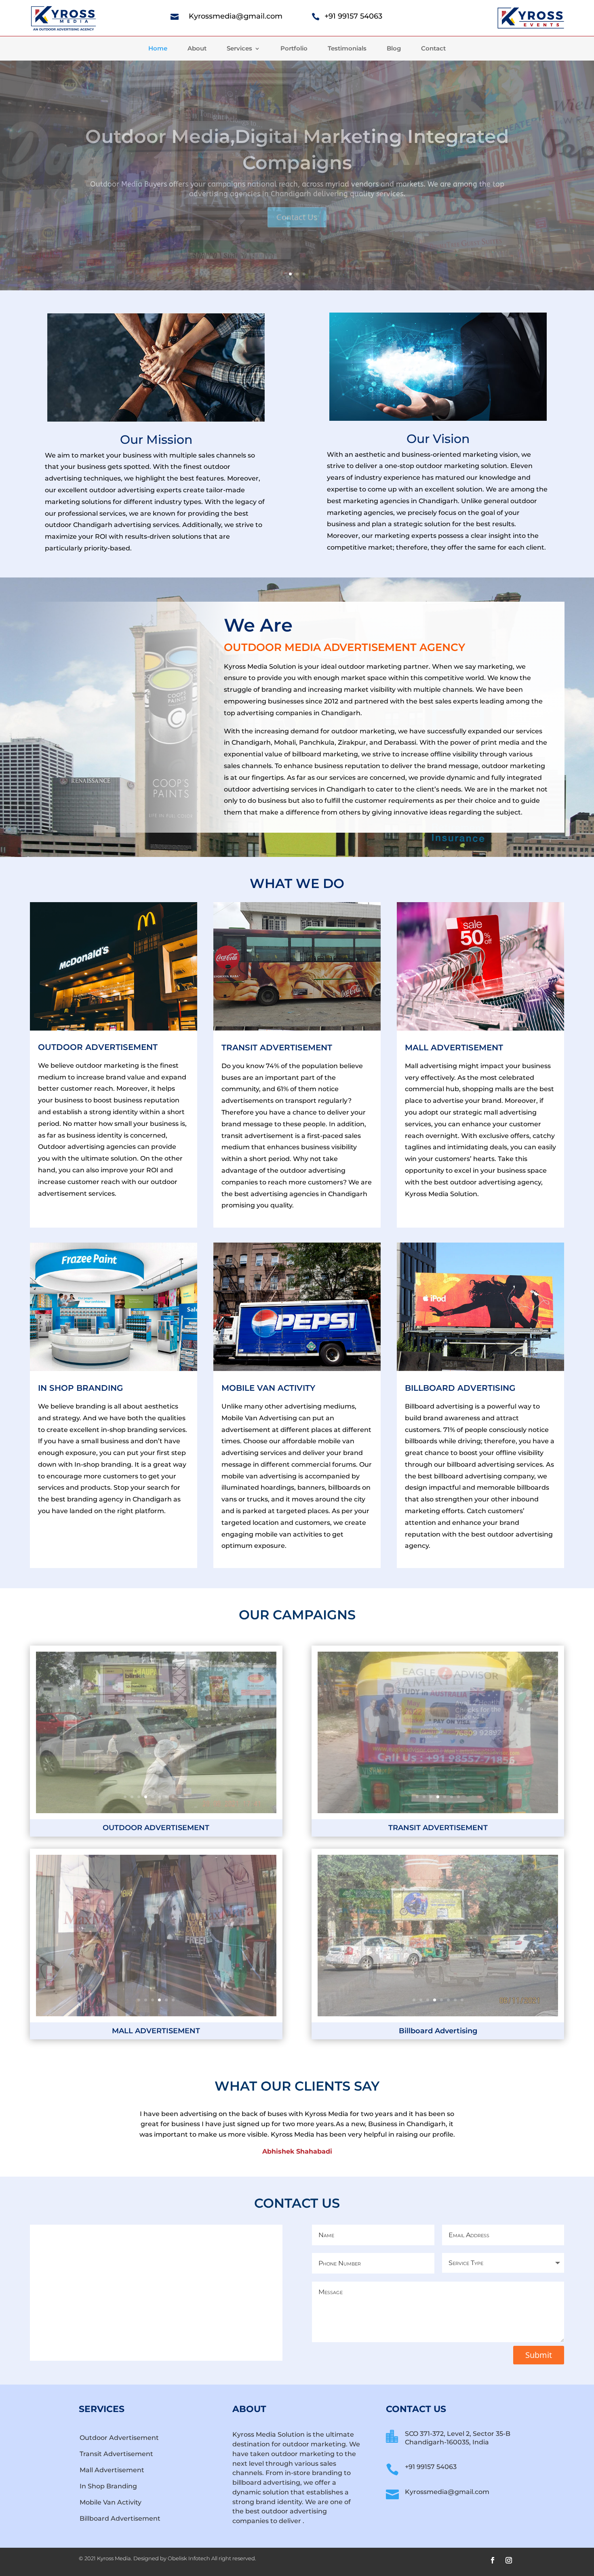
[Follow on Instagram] (509, 2560)
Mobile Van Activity (111, 2502)
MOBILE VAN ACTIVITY (268, 1388)
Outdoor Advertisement (119, 2438)
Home (158, 49)
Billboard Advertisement (120, 2518)
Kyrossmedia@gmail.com (236, 16)
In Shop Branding (108, 2486)
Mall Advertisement (112, 2470)
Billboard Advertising (460, 1388)
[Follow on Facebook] (493, 2560)
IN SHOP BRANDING (80, 1388)
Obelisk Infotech (189, 2558)
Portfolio (294, 49)
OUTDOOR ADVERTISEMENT (98, 1047)
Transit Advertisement (116, 2454)
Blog (394, 49)
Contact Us (297, 240)
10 (187, 1797)
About (197, 49)
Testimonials (347, 49)
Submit (539, 2355)
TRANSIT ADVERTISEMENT (277, 1048)
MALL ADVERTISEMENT (454, 1048)
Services (239, 49)
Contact (433, 49)
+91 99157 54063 (353, 16)
